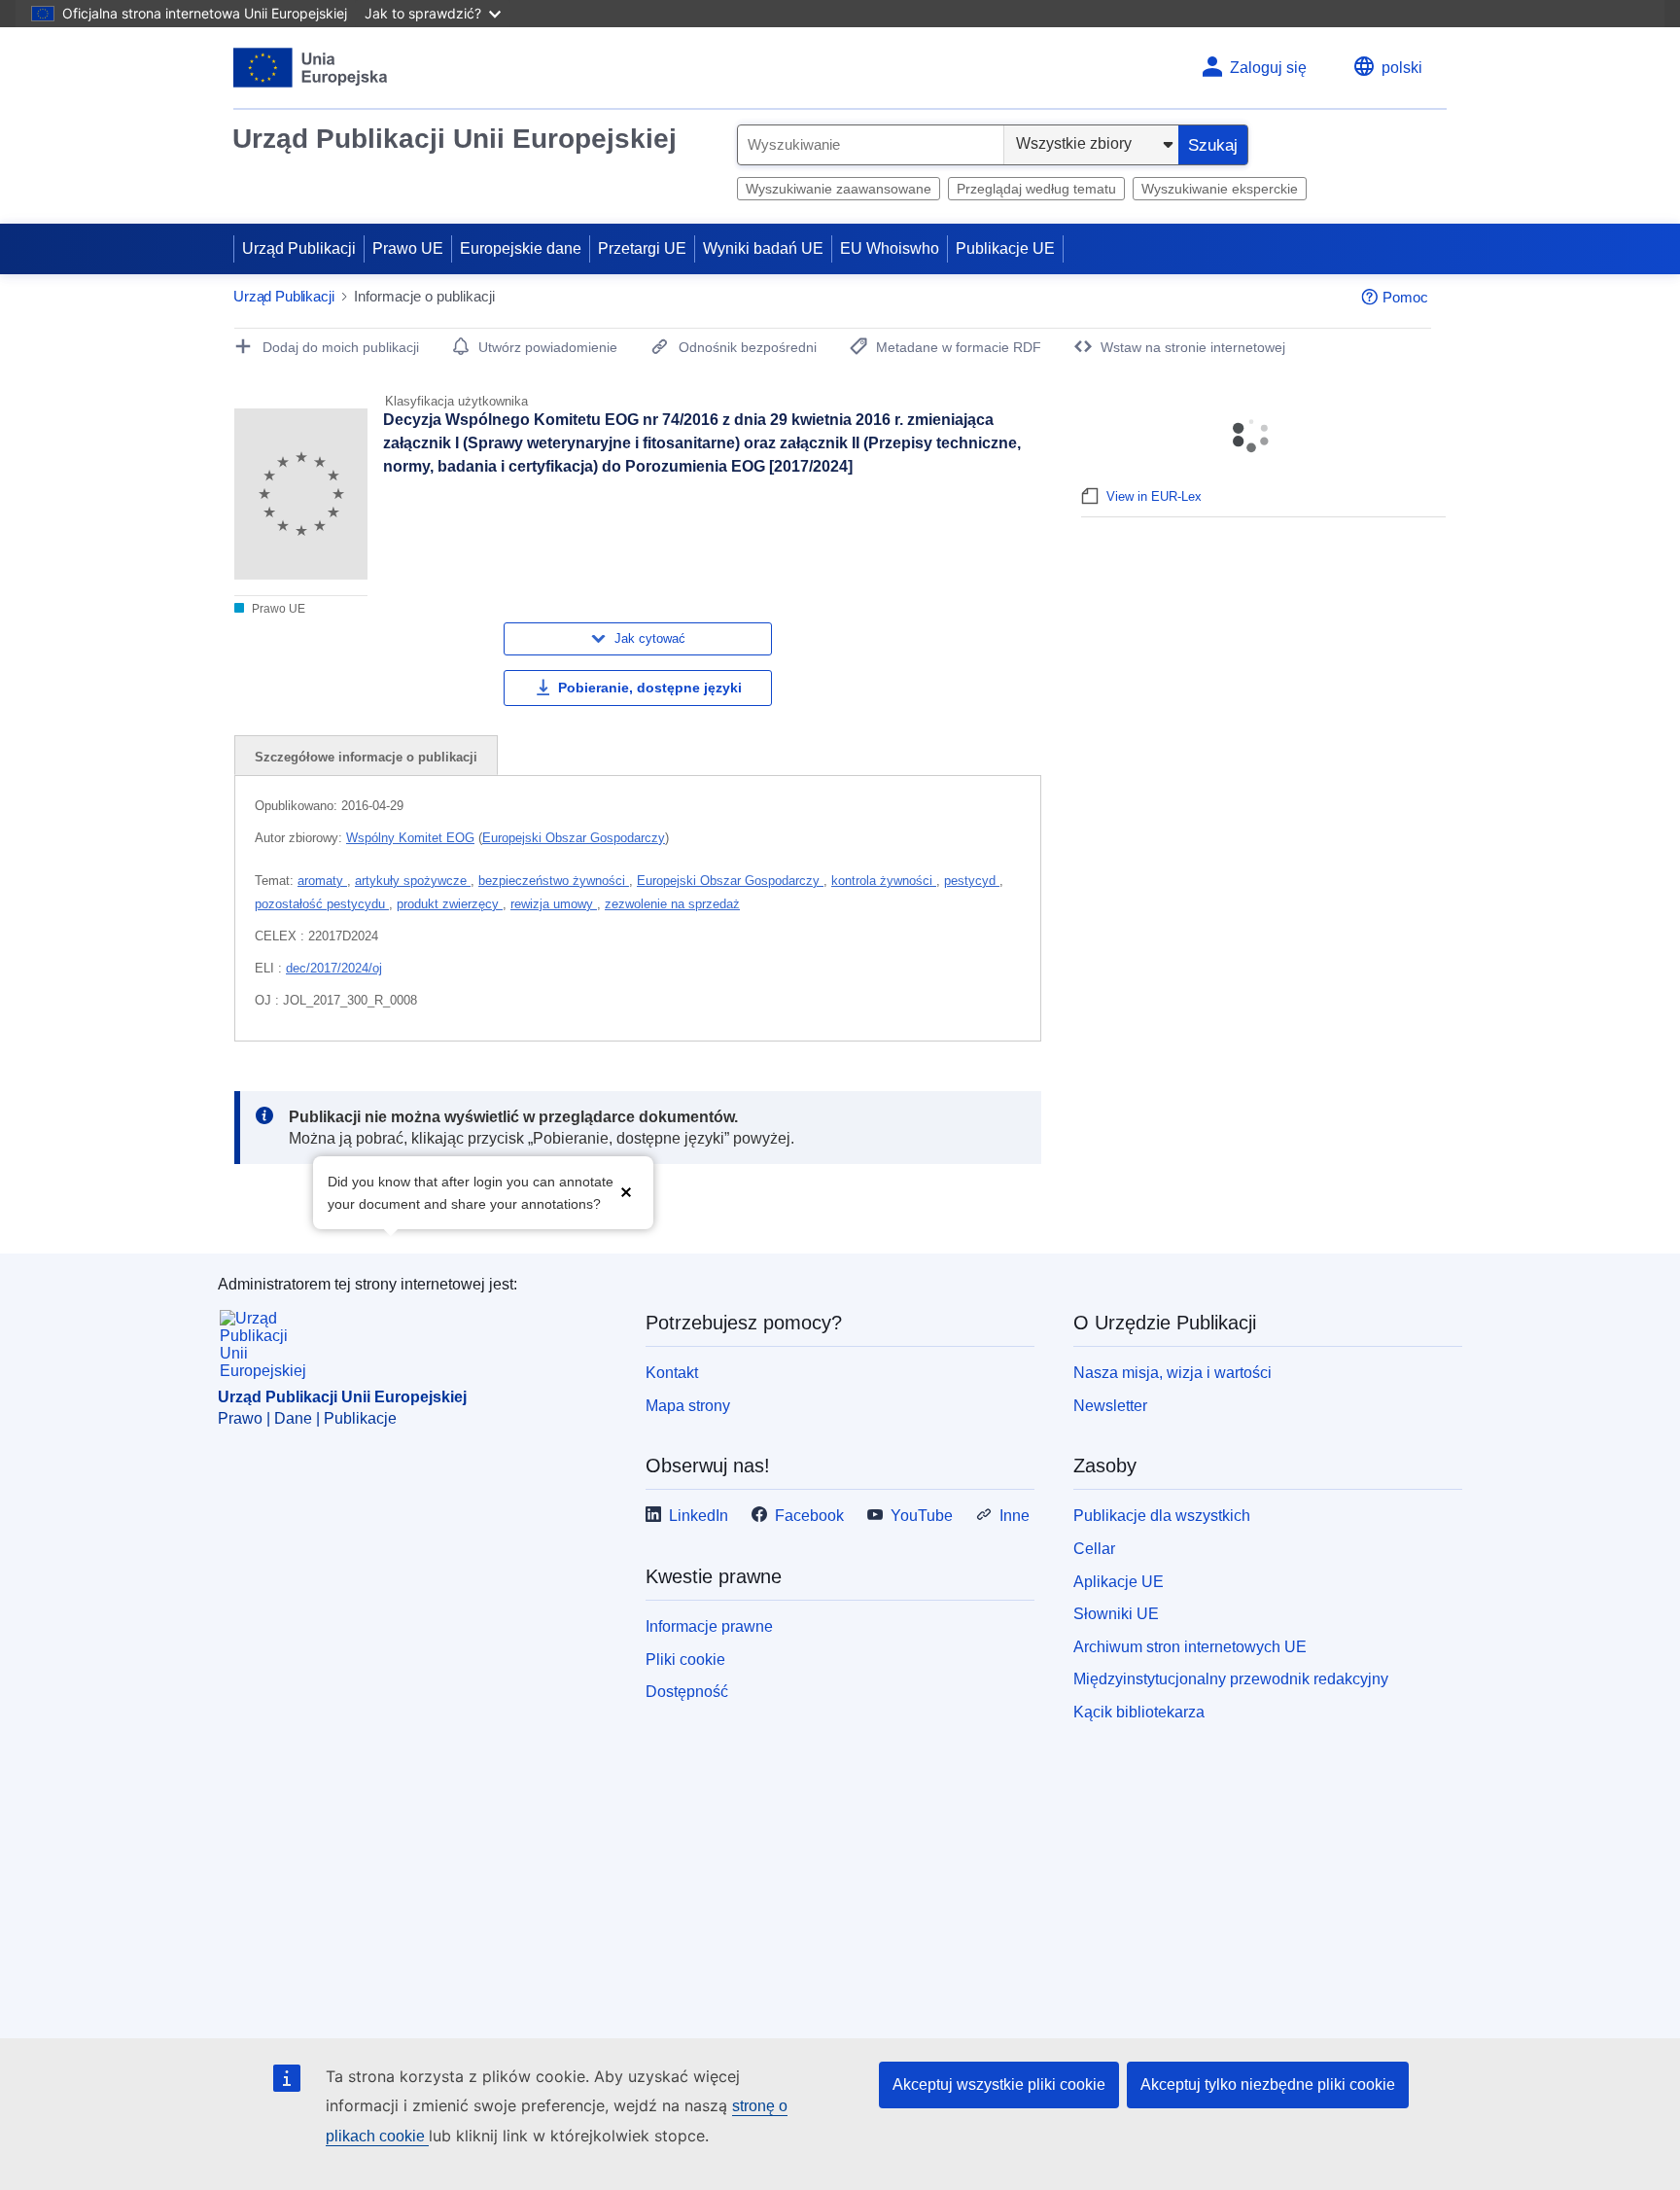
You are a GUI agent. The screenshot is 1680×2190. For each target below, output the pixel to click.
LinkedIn (699, 1516)
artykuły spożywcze (413, 881)
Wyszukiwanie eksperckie (1220, 189)
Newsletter (1110, 1406)
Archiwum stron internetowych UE (1190, 1647)
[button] (626, 1191)
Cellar (1094, 1549)
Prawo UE (408, 248)
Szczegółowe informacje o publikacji (366, 757)
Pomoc (1405, 297)
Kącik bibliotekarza (1139, 1712)
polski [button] (1402, 68)
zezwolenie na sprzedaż (672, 904)
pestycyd (972, 881)
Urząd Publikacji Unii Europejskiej (455, 139)
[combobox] (871, 145)
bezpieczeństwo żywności (554, 881)
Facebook (809, 1516)
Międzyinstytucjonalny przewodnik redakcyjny (1231, 1679)
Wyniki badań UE (763, 248)
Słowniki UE (1116, 1614)
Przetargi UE (642, 248)
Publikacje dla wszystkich (1162, 1516)
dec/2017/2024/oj (334, 968)
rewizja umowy (554, 904)
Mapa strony (688, 1406)
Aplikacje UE (1119, 1582)
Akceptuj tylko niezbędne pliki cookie (1268, 2084)
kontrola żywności (884, 881)
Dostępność (687, 1692)
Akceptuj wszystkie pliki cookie (999, 2084)
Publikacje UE (1005, 248)
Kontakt (672, 1373)
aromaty (322, 881)
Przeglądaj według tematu (1036, 189)
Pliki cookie (685, 1660)
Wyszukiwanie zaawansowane (839, 189)
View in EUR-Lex (1154, 496)
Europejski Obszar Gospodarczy (574, 838)
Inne (1015, 1516)
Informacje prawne (709, 1626)
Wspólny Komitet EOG (410, 838)
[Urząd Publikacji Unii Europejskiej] (311, 68)
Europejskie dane (521, 248)
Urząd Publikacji (299, 248)
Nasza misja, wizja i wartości (1172, 1373)
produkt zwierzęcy (450, 904)
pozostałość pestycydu (322, 904)
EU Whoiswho (890, 248)
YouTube (922, 1516)
